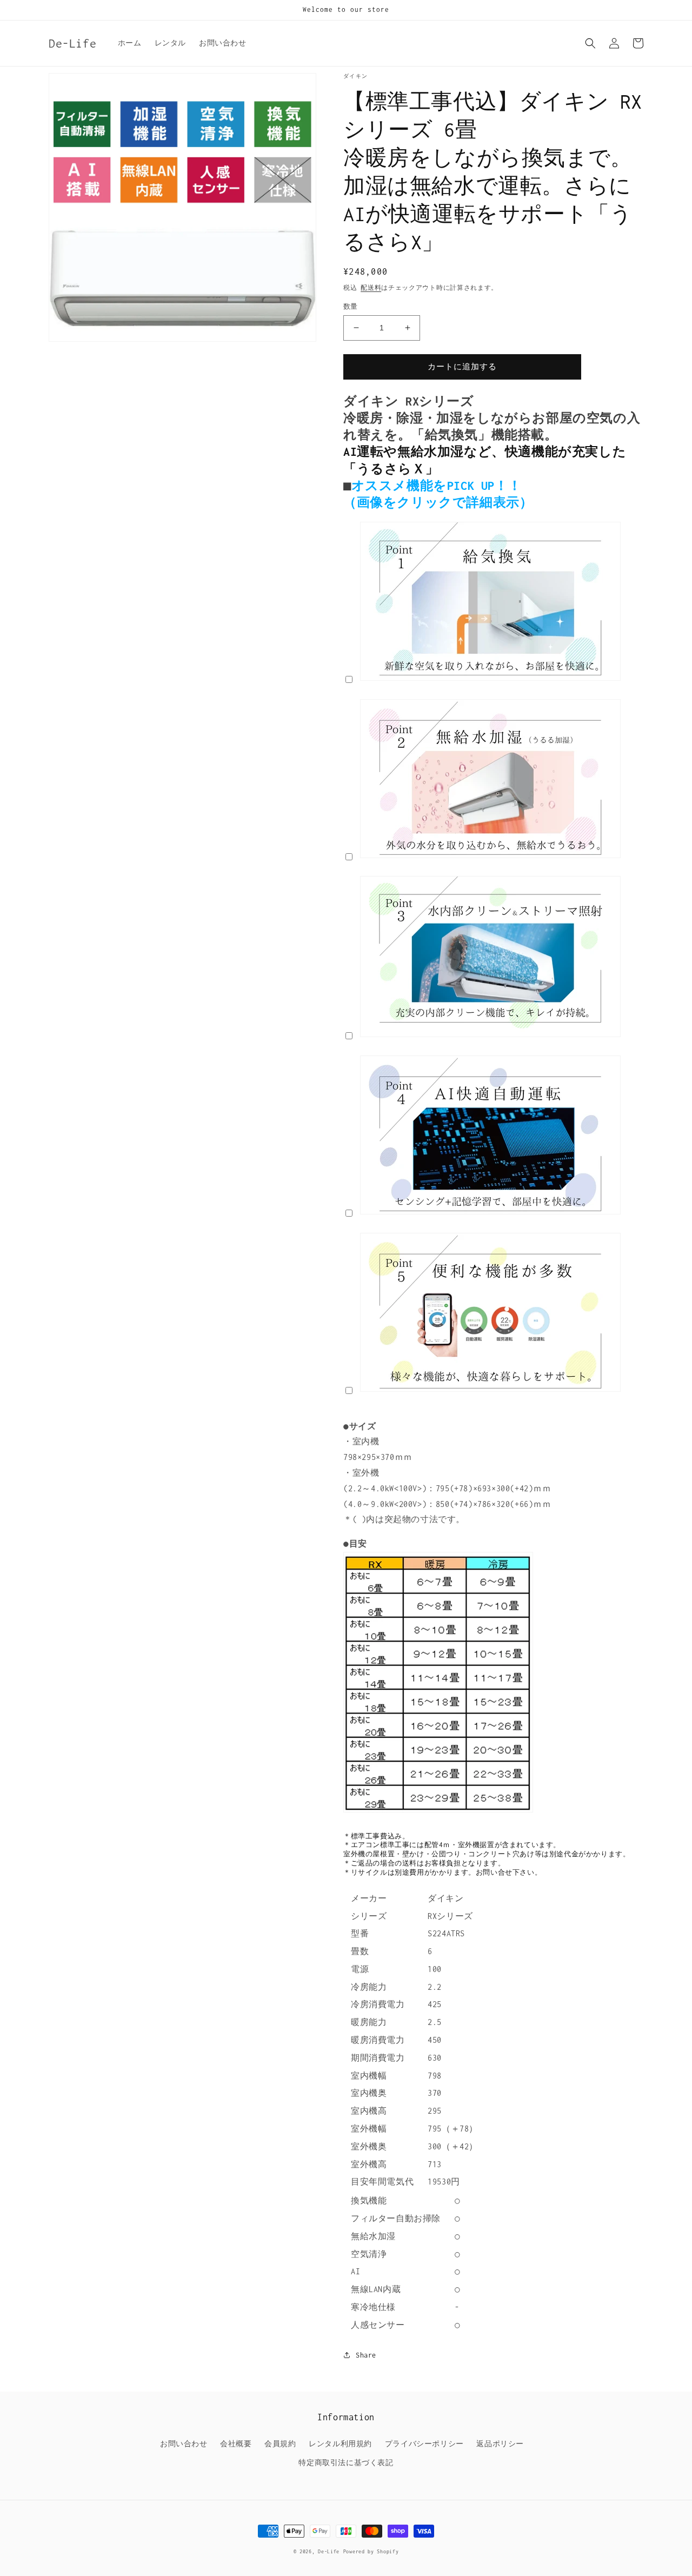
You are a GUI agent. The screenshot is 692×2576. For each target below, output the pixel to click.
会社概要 (236, 2444)
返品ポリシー (500, 2444)
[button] (590, 43)
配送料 (371, 288)
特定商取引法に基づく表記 (346, 2463)
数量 (351, 306)
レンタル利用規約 (340, 2444)
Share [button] (366, 2355)
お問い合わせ (184, 2444)
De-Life (329, 2551)
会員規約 (280, 2444)
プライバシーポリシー (424, 2444)
